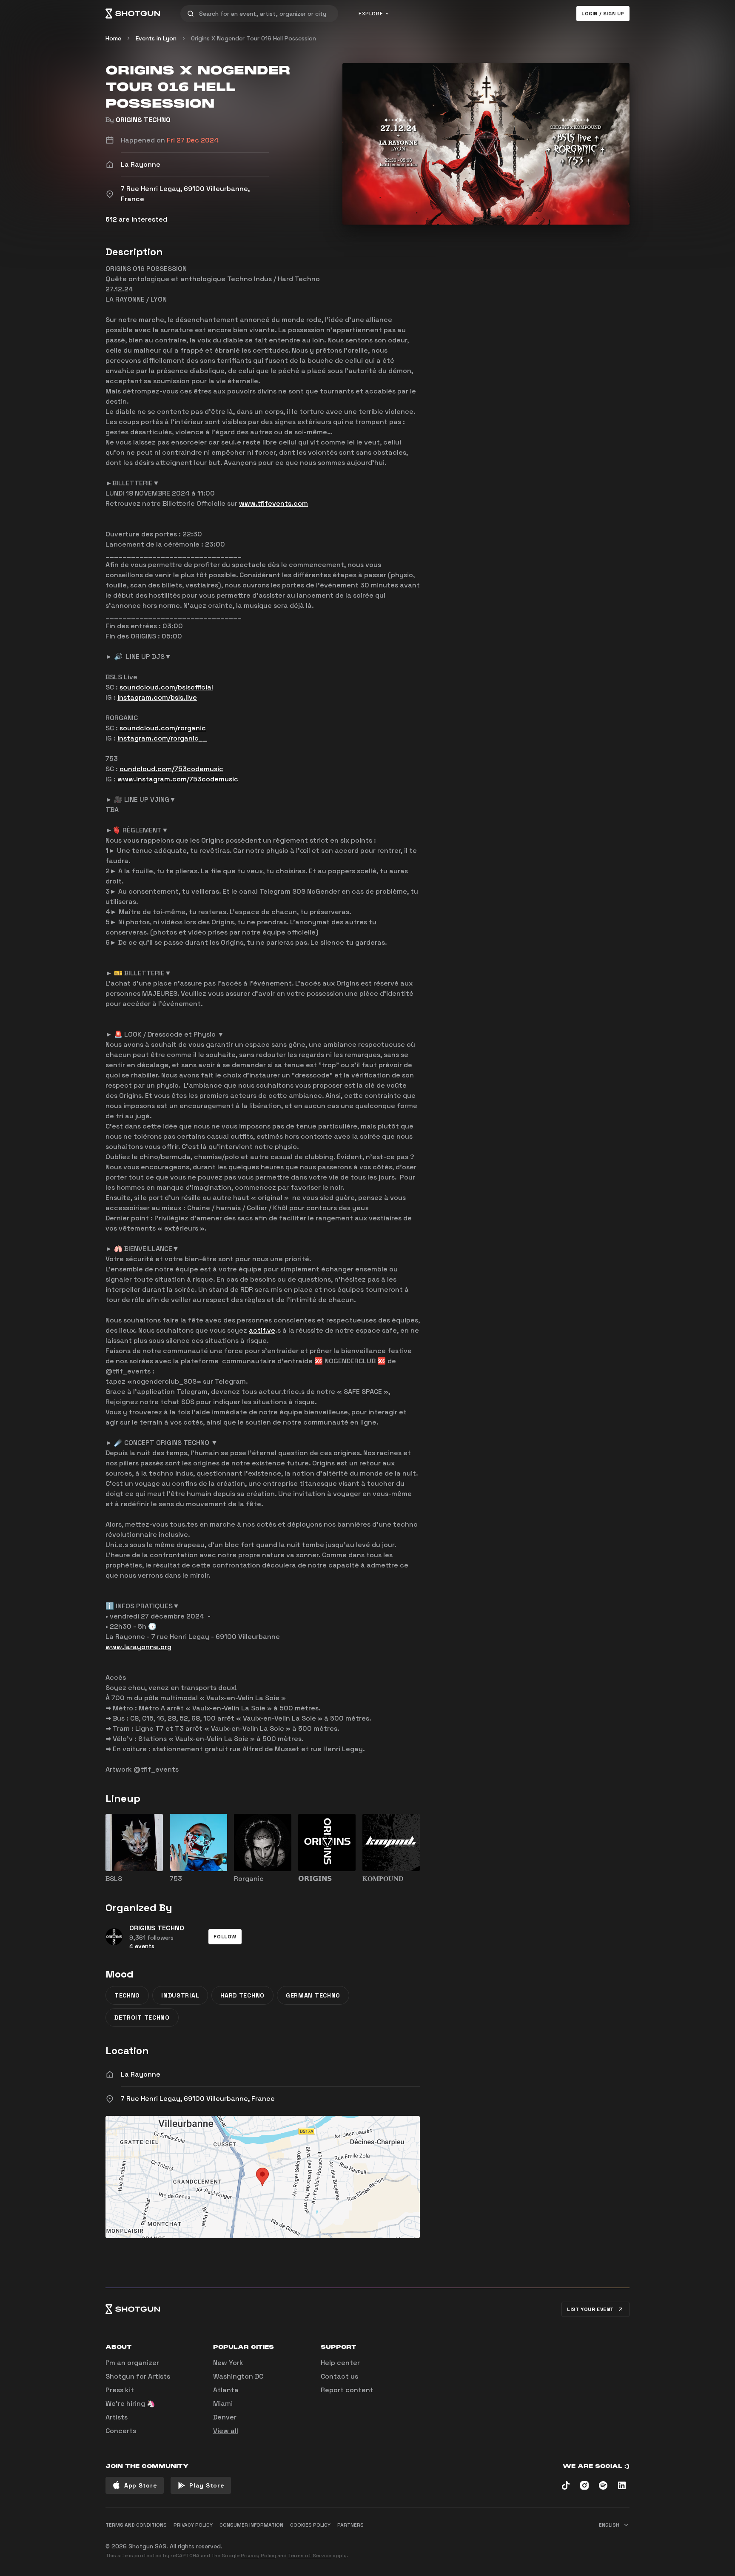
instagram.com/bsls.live (157, 697)
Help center (340, 2363)
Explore (371, 14)
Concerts (121, 2431)
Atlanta (226, 2390)
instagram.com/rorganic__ (162, 738)
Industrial (180, 1995)
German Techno (313, 1995)
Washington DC (238, 2376)
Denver (225, 2417)
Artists (117, 2417)
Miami (223, 2404)
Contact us (339, 2376)
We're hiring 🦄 (130, 2404)
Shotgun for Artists (138, 2376)
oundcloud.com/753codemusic (171, 769)
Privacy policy (193, 2525)
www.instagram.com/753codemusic (178, 779)
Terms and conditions (136, 2525)
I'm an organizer (132, 2363)
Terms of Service (310, 2556)
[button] (225, 1937)
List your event (590, 2309)
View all (226, 2431)
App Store (141, 2485)
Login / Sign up (603, 14)
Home (113, 38)
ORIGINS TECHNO (143, 120)
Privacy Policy (258, 2556)
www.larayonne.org (138, 1647)
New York (228, 2363)
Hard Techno (242, 1995)
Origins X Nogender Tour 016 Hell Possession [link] (254, 38)
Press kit (120, 2390)
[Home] (133, 14)
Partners (350, 2525)
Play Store (207, 2485)
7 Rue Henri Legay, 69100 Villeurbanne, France (198, 2099)
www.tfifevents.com (273, 503)
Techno (127, 1995)
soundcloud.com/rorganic (163, 728)
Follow (225, 1937)
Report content (347, 2390)
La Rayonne (141, 2074)
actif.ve (262, 1330)
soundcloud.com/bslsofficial (166, 687)
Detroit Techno (142, 2017)
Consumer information (251, 2525)
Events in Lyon (156, 38)
